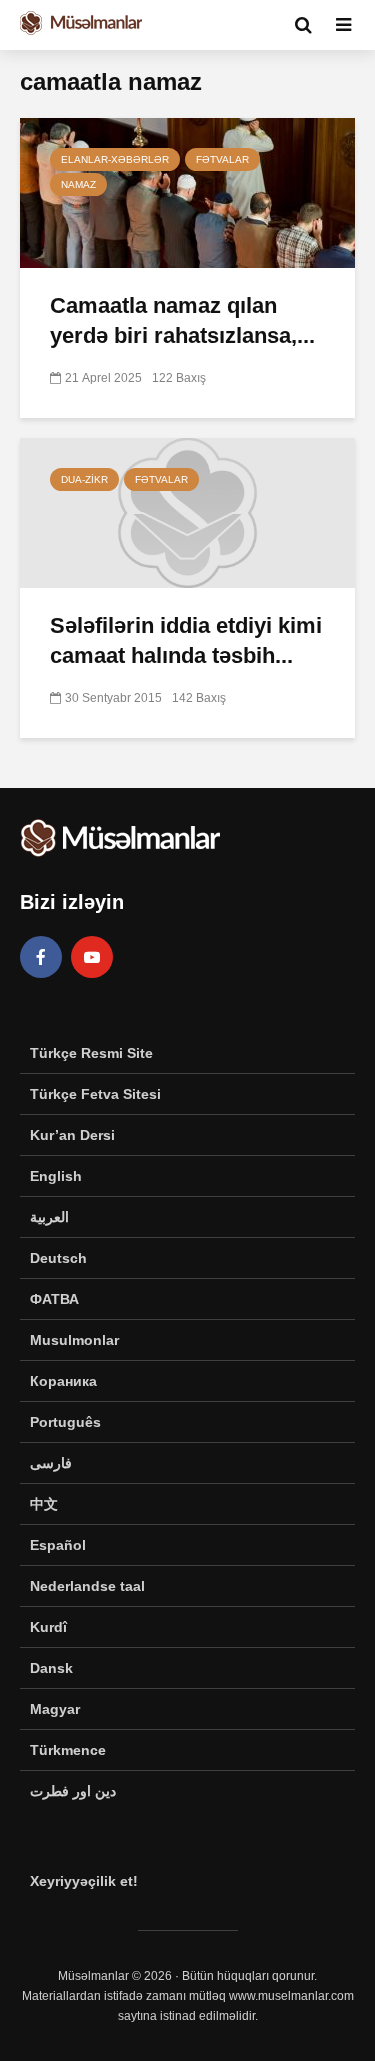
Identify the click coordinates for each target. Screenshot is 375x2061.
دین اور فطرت (73, 1791)
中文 (44, 1504)
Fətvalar (222, 159)
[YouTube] (92, 957)
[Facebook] (41, 957)
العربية (49, 1217)
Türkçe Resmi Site (91, 1053)
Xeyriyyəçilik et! (84, 1881)
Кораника (63, 1381)
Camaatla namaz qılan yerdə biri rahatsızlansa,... (182, 320)
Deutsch (58, 1258)
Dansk (51, 1668)
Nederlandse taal (87, 1586)
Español (58, 1545)
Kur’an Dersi (72, 1135)
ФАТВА (54, 1299)
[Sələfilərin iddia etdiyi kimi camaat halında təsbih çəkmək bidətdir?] (187, 511)
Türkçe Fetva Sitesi (95, 1094)
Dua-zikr (84, 479)
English (56, 1176)
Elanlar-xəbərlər (115, 159)
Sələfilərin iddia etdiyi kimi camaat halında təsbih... (186, 640)
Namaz (78, 184)
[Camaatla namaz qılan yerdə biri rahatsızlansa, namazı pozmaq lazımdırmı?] (187, 191)
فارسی (51, 1463)
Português (65, 1422)
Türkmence (68, 1750)
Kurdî (48, 1627)
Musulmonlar (74, 1340)
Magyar (55, 1709)
